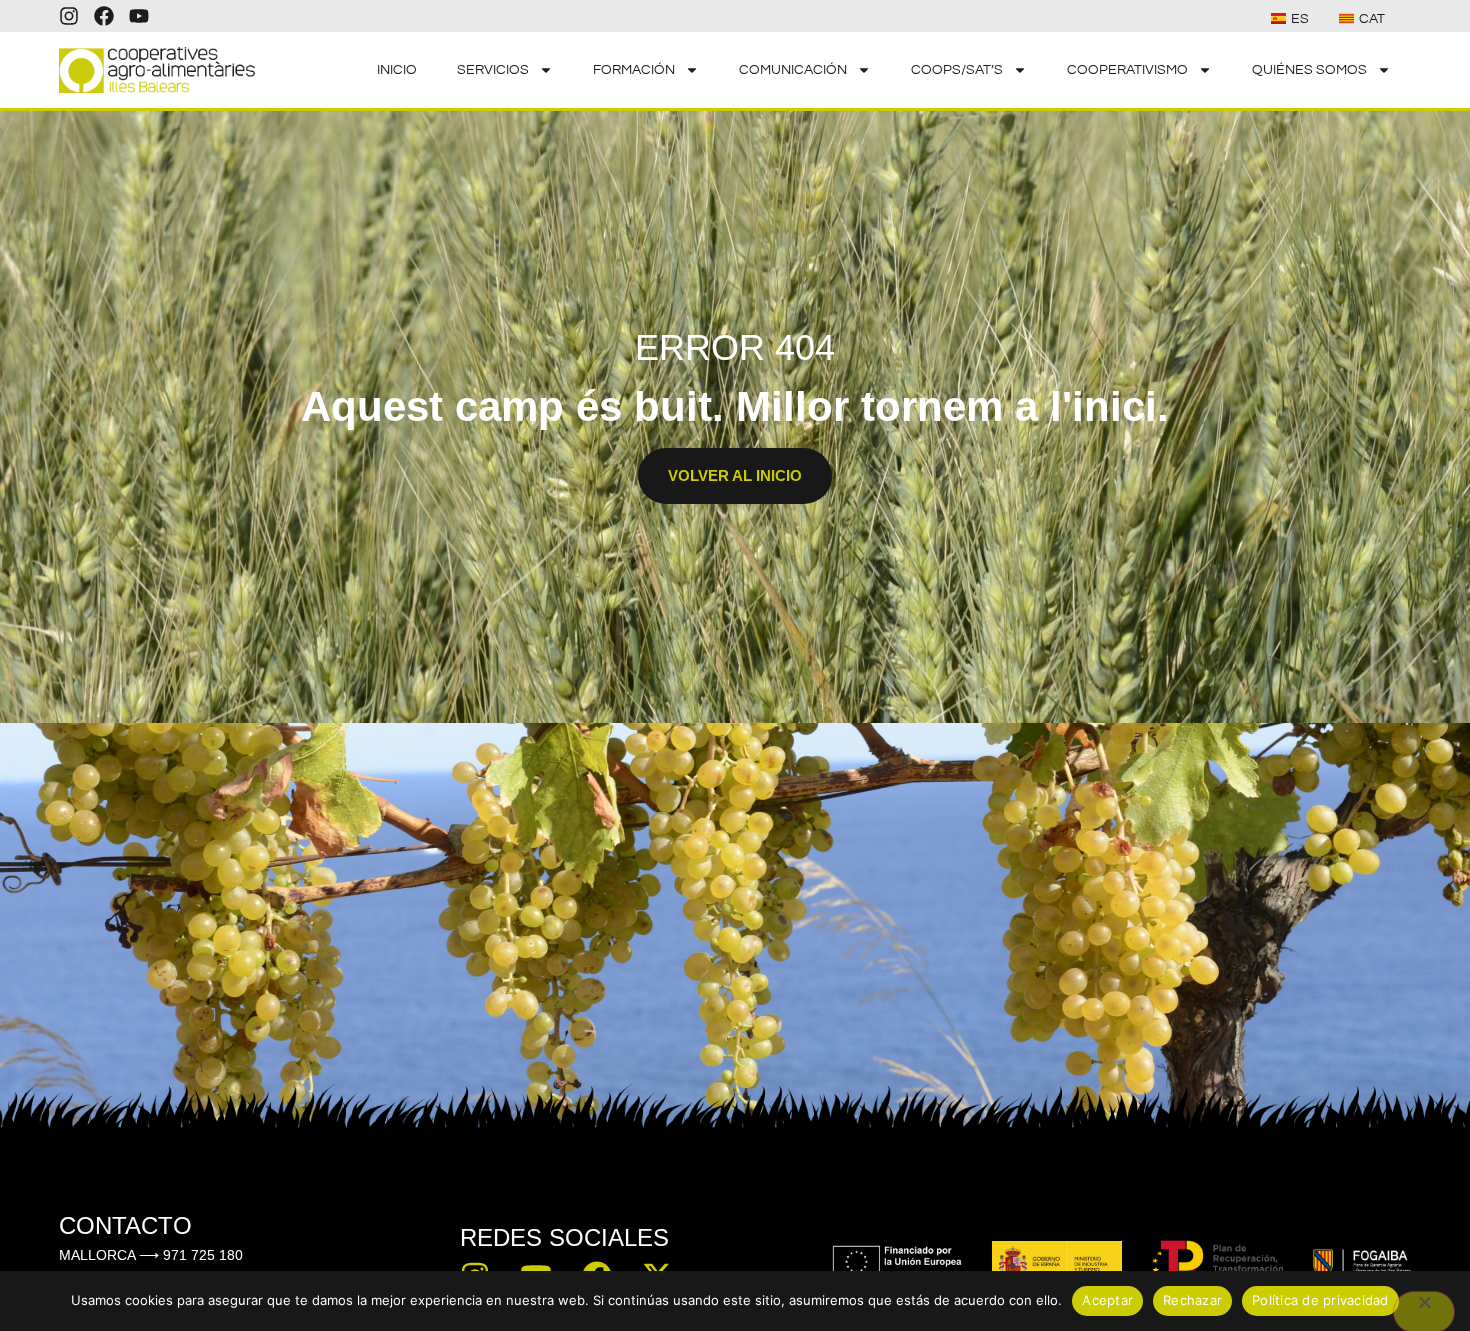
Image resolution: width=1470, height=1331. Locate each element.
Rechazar (1192, 1300)
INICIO (397, 70)
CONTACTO (125, 1225)
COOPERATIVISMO (1127, 70)
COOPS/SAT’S (957, 70)
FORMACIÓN (634, 70)
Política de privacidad (1320, 1300)
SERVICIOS (493, 70)
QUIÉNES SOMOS (1309, 70)
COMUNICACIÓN (793, 70)
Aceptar (1107, 1300)
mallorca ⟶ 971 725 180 (151, 1255)
